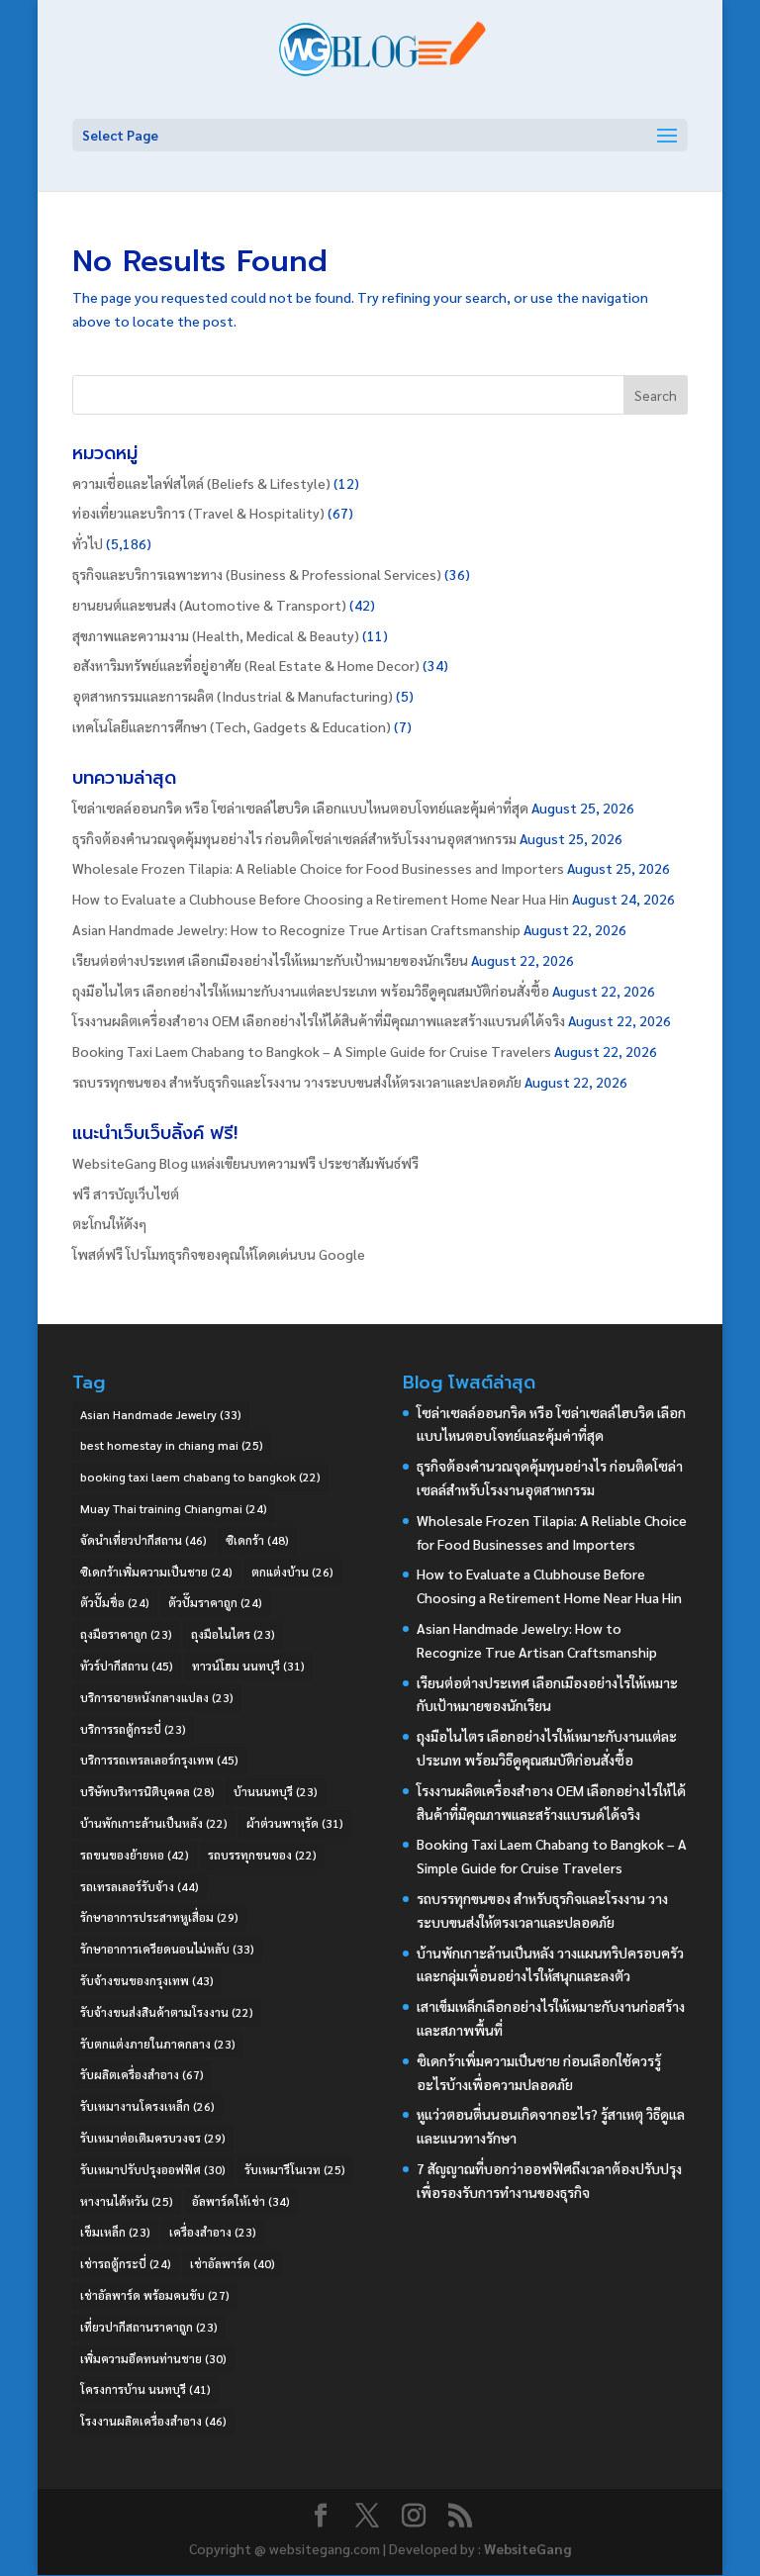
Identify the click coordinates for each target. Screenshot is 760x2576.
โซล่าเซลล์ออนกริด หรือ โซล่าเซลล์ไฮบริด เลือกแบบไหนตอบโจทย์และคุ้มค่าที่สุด (300, 808)
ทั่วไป (88, 543)
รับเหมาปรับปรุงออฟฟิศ (153, 2169)
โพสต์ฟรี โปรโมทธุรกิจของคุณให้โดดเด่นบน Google (219, 1254)
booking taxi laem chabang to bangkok (200, 1477)
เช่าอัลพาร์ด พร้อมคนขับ (155, 2295)
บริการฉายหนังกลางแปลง (157, 1697)
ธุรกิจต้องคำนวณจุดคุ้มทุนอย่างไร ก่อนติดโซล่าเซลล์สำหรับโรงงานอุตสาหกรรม (294, 838)
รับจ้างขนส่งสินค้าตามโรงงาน (167, 2012)
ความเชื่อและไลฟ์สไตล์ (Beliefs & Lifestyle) (201, 483)
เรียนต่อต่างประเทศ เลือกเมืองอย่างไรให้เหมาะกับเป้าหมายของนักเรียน (270, 960)
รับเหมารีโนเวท (295, 2169)
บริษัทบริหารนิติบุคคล (147, 1791)
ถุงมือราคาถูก (126, 1634)
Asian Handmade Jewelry (161, 1414)
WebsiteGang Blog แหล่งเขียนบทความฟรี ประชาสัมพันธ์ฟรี (245, 1163)
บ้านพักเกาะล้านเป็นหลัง (154, 1823)
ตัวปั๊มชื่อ (115, 1602)
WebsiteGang (527, 2548)
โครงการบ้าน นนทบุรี (145, 2389)
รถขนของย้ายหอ (135, 1855)
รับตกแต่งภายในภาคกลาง (158, 2044)
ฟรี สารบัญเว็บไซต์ (126, 1193)
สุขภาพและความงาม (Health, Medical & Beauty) (216, 635)
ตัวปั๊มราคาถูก (215, 1602)
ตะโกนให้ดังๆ (109, 1223)
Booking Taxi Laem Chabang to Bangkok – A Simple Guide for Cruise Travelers (312, 1051)
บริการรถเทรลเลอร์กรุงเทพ (159, 1760)
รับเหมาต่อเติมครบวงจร (153, 2138)
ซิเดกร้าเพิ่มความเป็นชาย (156, 1572)
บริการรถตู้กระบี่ (133, 1729)
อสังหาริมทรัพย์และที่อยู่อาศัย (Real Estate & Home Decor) (246, 665)
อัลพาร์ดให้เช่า (241, 2201)
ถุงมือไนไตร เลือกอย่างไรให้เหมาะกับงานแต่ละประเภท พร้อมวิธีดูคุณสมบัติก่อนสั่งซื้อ (311, 991)
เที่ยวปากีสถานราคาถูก (149, 2327)
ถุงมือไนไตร (233, 1634)
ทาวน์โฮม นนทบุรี (248, 1666)
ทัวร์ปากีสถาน (127, 1666)
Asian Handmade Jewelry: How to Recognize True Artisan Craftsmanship (296, 929)
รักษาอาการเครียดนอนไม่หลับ (167, 1949)
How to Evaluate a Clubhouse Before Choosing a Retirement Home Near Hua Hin (321, 899)
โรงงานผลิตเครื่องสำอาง (153, 2421)
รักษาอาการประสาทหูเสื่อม (159, 1917)
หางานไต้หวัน (127, 2201)
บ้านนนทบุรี (276, 1791)
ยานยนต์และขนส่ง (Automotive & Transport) (209, 605)
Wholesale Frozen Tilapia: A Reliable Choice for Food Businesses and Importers (318, 868)
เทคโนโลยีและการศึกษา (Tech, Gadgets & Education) (232, 726)
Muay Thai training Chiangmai (174, 1508)
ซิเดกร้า (257, 1540)
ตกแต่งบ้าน (292, 1572)
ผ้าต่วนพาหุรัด (295, 1823)
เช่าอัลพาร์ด (233, 2263)
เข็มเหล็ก (115, 2232)
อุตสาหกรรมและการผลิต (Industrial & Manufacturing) (233, 696)
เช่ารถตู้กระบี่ (126, 2263)
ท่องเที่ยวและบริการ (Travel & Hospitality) (198, 513)
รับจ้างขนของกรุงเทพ (147, 1980)
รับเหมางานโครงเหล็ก (147, 2106)
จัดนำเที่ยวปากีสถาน (143, 1540)
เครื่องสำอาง (213, 2232)
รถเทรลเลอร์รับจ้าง (140, 1886)
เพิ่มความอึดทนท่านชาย (153, 2358)
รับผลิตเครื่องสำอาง (142, 2074)
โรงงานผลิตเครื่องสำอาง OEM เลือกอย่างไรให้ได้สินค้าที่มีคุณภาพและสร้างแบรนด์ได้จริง (319, 1020)
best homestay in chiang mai (172, 1445)
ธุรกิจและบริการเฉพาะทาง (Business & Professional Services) (257, 574)
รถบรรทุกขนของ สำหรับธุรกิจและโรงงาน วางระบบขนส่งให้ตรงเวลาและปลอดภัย (297, 1082)
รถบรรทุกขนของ (262, 1855)
